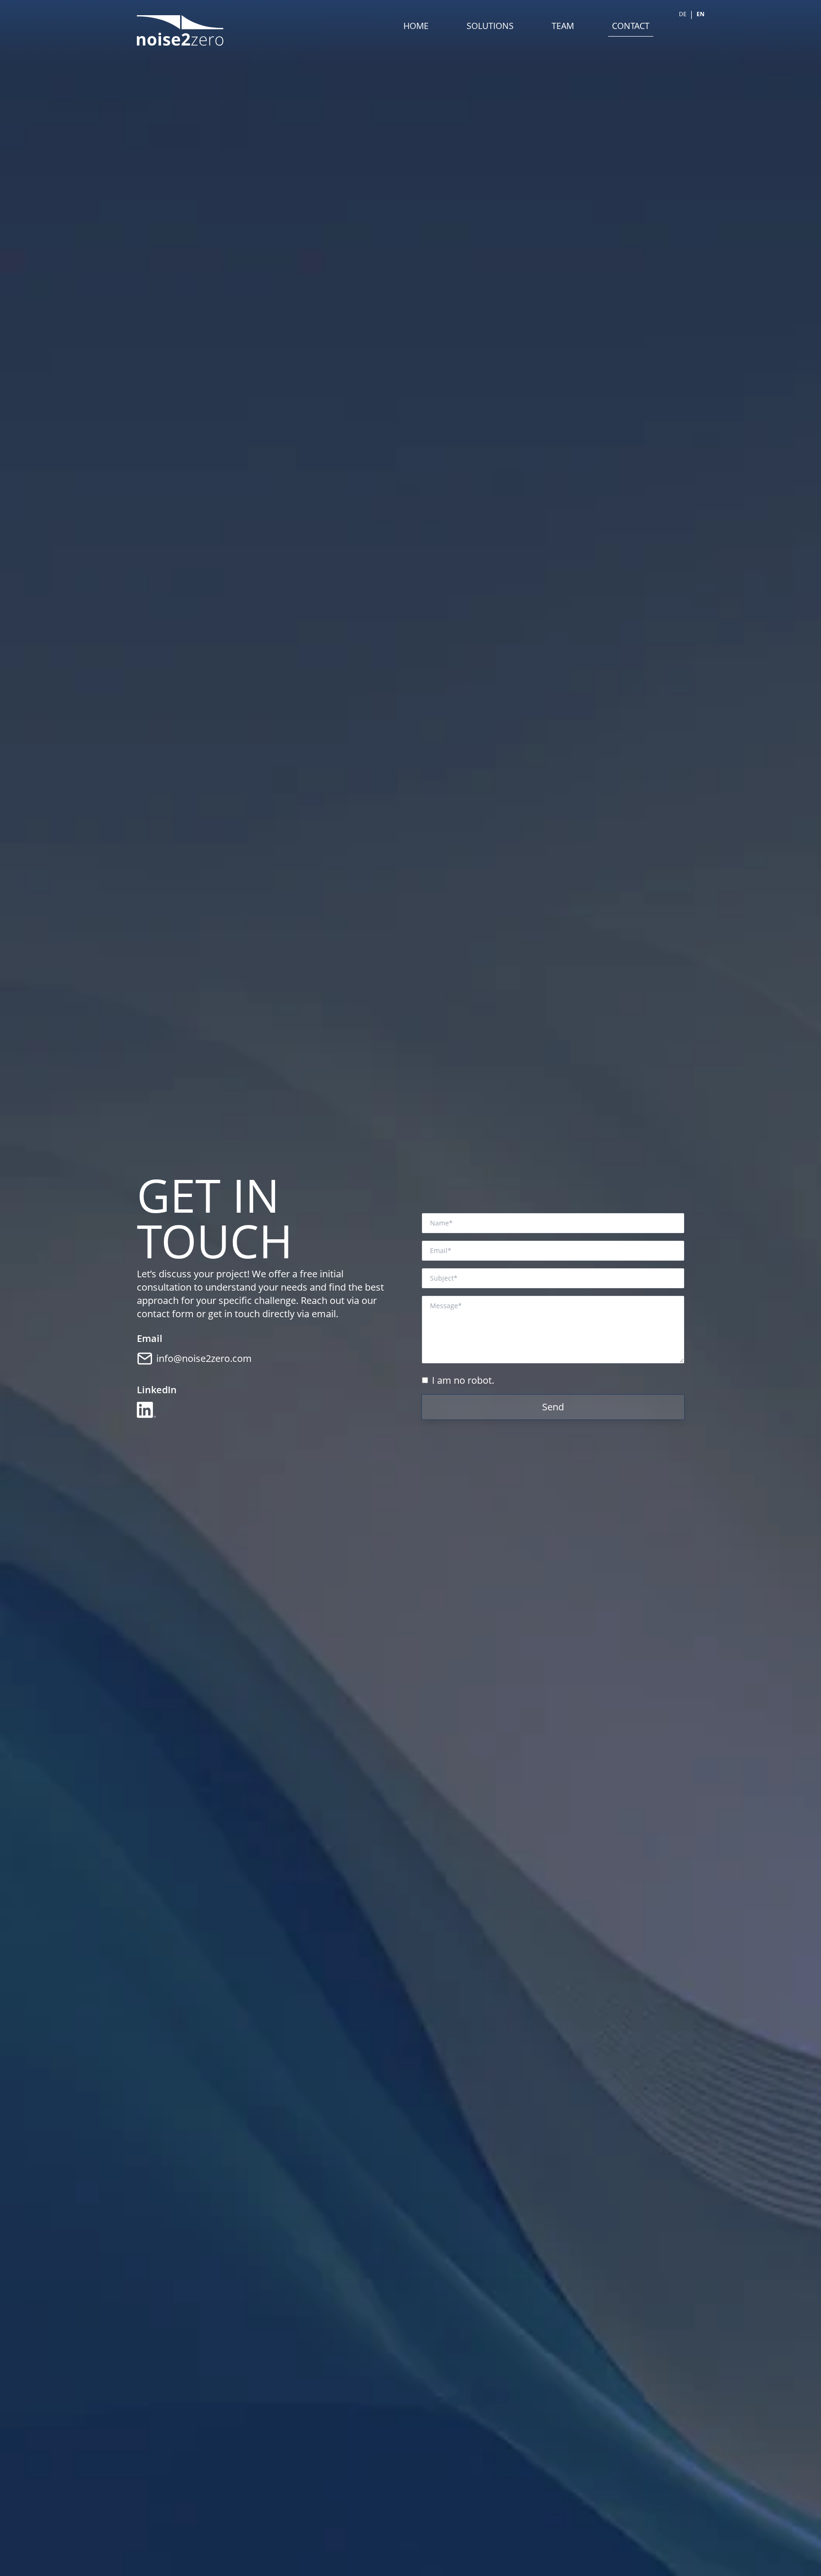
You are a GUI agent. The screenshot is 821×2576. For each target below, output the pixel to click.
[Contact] (145, 1359)
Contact (631, 26)
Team (563, 26)
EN (701, 14)
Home (416, 26)
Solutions (490, 26)
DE (683, 14)
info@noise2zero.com (204, 1358)
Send (553, 1407)
